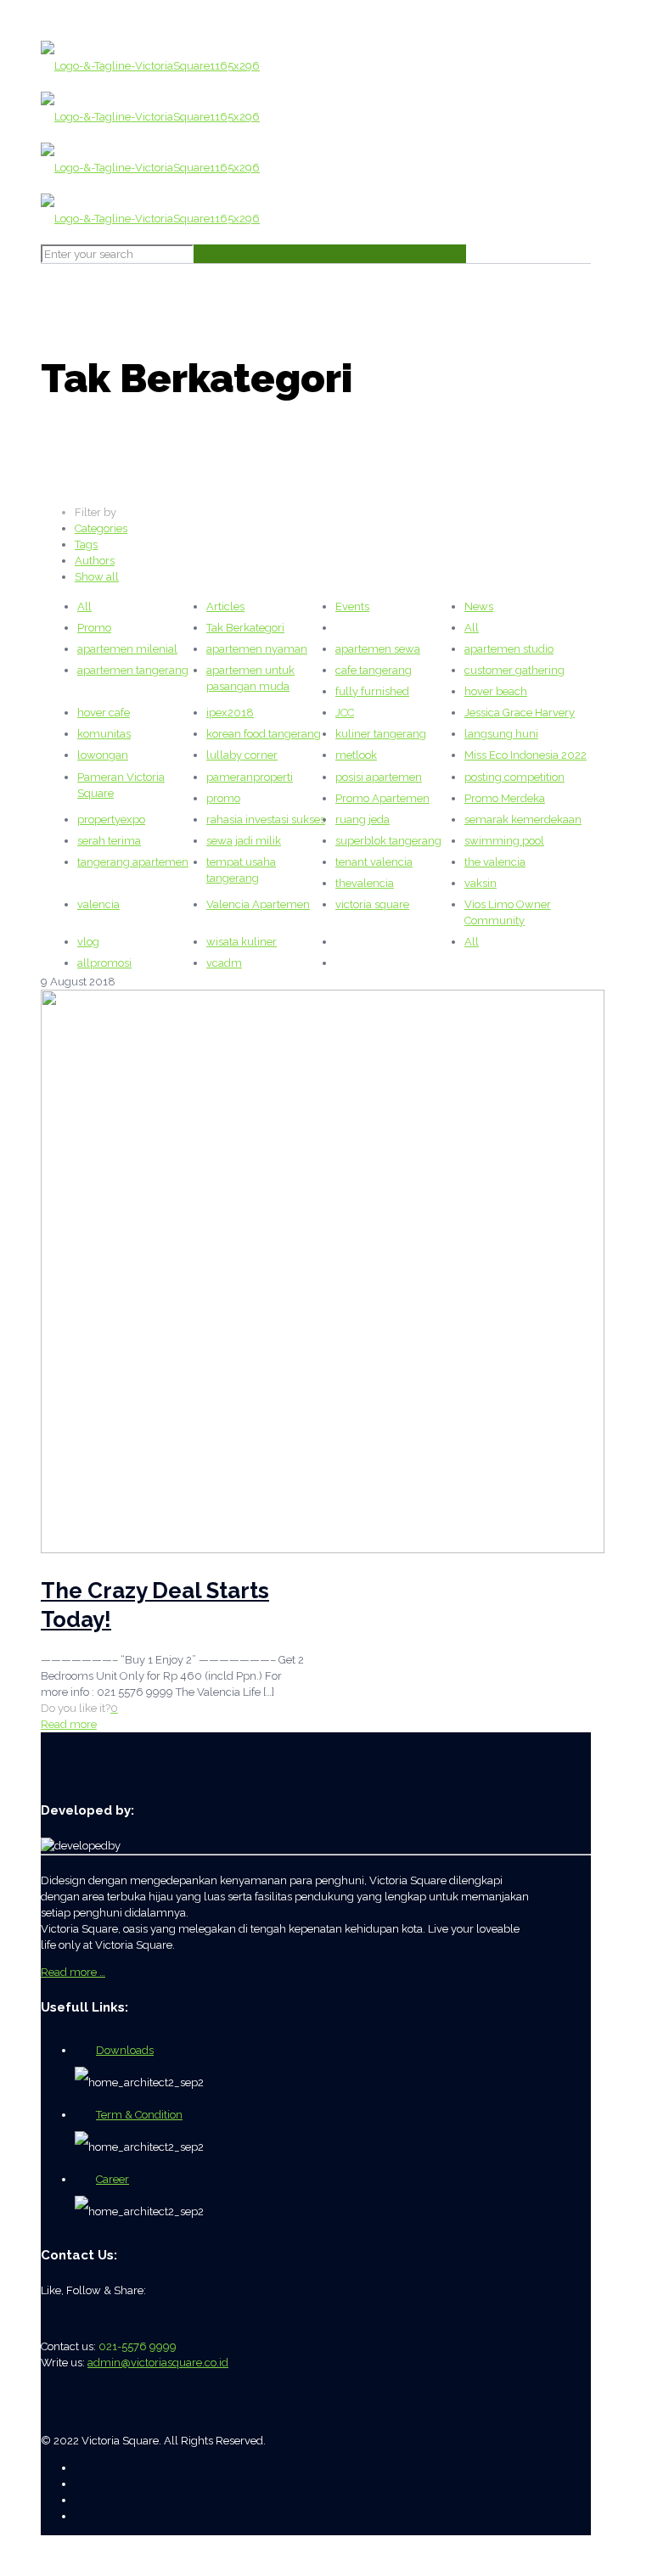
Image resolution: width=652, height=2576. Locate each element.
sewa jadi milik (244, 841)
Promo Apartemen (382, 798)
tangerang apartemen (133, 862)
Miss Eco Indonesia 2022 (526, 755)
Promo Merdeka (505, 798)
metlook (356, 755)
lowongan (103, 755)
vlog (88, 942)
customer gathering (514, 670)
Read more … (73, 1972)
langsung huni (501, 734)
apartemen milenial (127, 649)
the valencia (495, 862)
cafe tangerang (374, 670)
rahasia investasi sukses (266, 819)
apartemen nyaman (257, 649)
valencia (98, 904)
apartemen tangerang (133, 670)
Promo (94, 628)
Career (112, 2179)
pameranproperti (250, 777)
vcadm (224, 963)
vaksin (481, 883)
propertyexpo (111, 819)
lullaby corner (242, 755)
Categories (101, 528)
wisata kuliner (242, 942)
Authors (95, 561)
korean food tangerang (264, 734)
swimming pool (504, 841)
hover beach (496, 691)
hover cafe (104, 713)
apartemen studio (509, 649)
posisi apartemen (379, 777)
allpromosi (104, 963)
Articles (225, 606)
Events (352, 606)
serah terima (109, 841)
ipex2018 (230, 713)
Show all (97, 577)
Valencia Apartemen (258, 904)
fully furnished (372, 691)
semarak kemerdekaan (523, 819)
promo (223, 798)
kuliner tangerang (381, 734)
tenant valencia (374, 862)
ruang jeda (363, 819)
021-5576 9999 (138, 2346)
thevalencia (365, 883)
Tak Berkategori (245, 628)
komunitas (104, 734)
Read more (69, 1724)
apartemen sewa (378, 649)
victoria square (372, 904)
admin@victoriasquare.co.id (158, 2363)
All (84, 606)
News (479, 606)
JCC (345, 713)
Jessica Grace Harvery (520, 713)
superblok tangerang (388, 841)
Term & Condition (139, 2115)
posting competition (514, 777)
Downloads (125, 2050)
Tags (86, 544)
